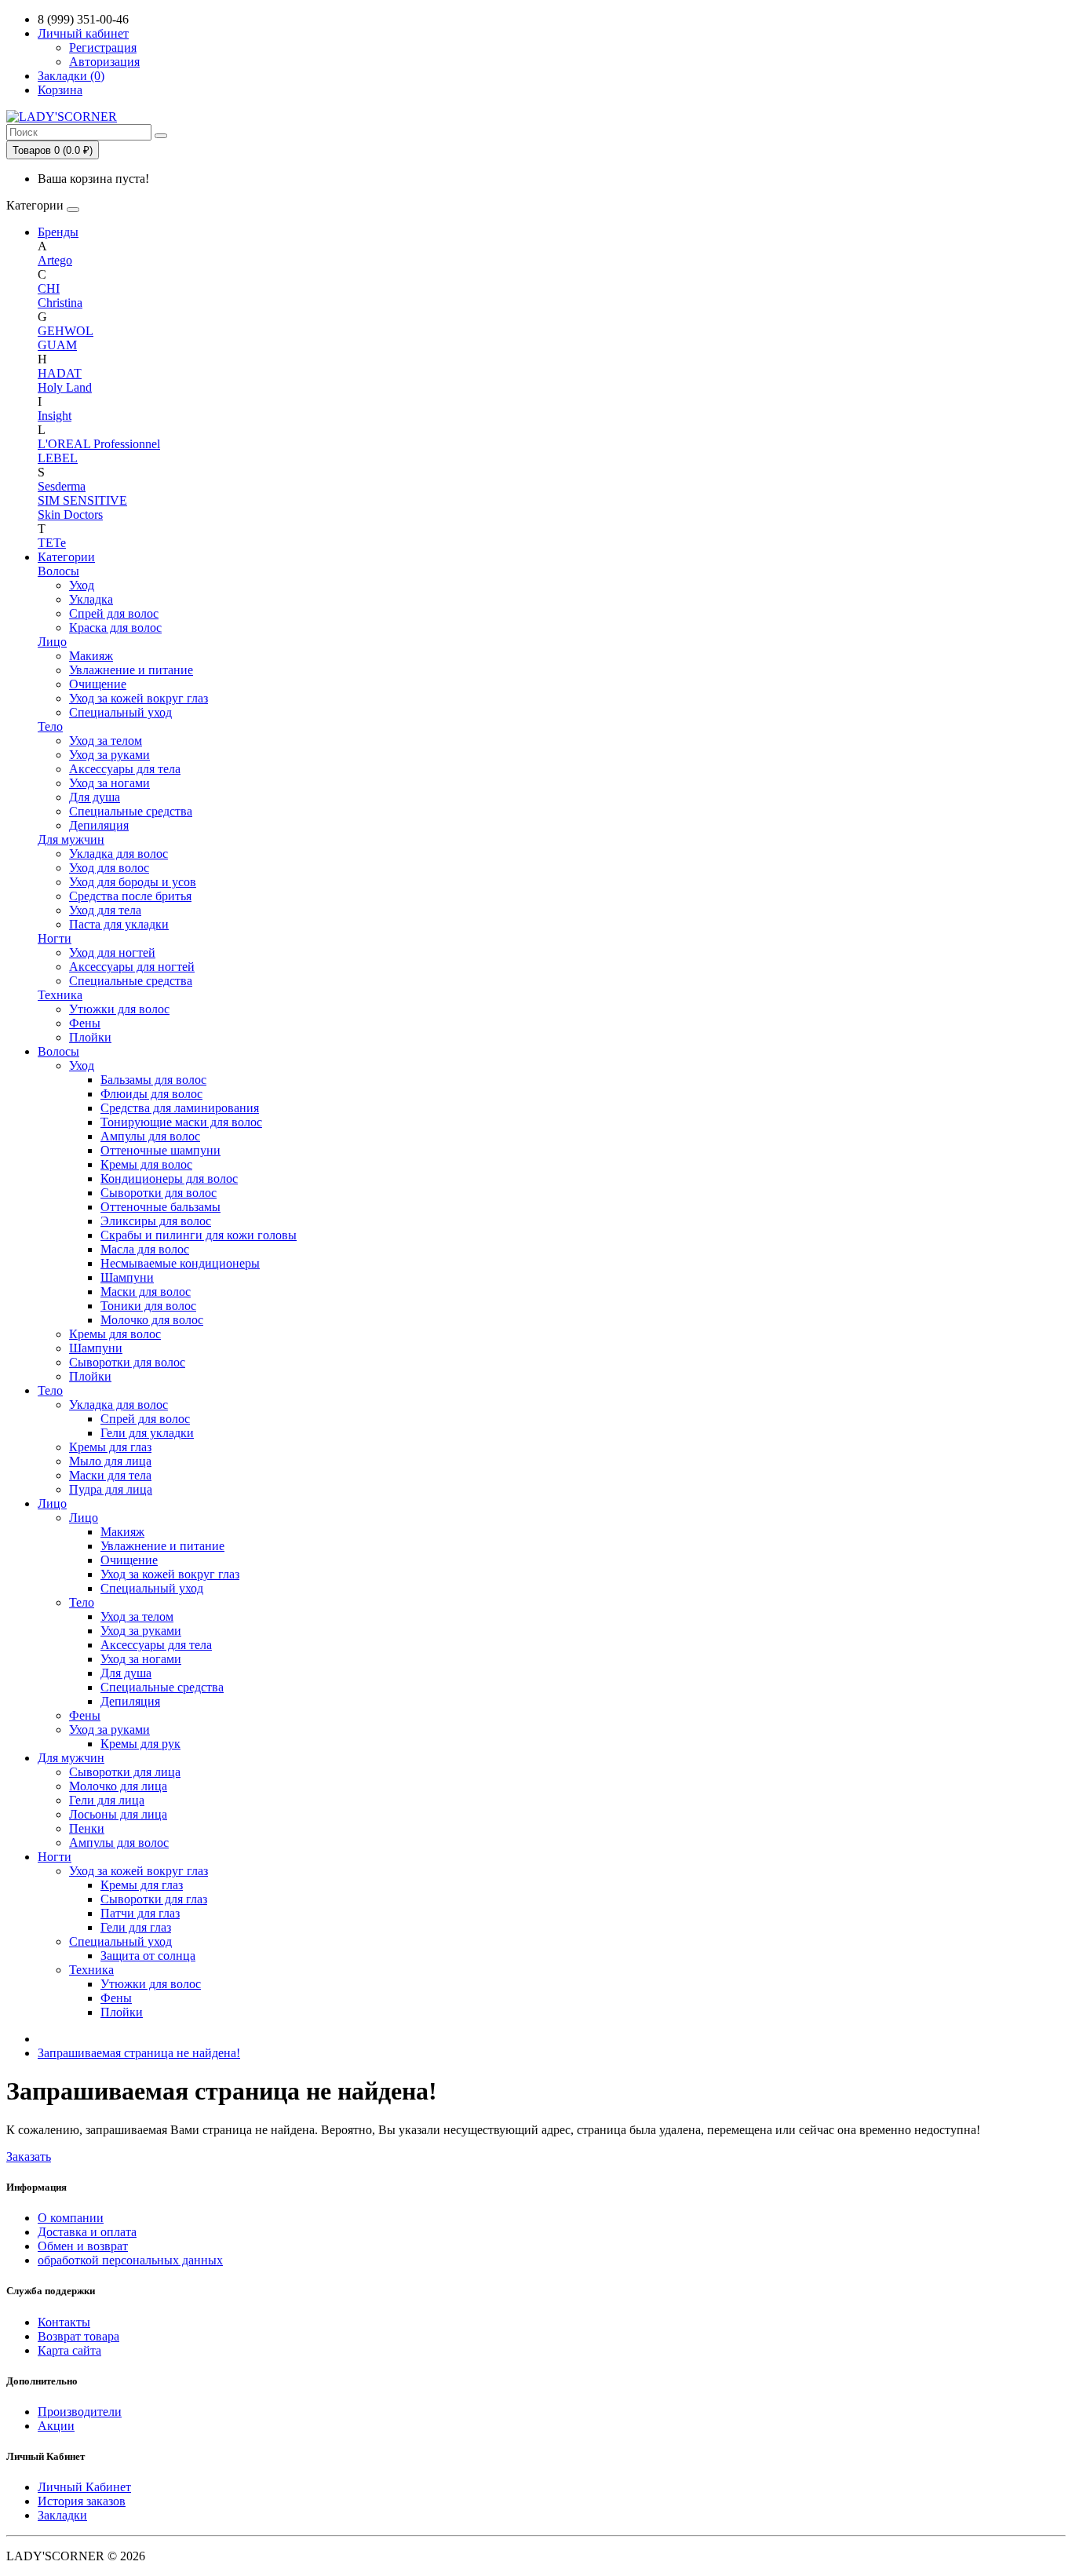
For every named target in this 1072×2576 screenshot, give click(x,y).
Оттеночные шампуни (160, 1150)
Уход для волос (109, 868)
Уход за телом (106, 741)
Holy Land (65, 387)
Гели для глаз (136, 1927)
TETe (52, 543)
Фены (85, 1023)
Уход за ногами (109, 783)
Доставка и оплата (87, 2232)
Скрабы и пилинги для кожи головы (199, 1235)
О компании (71, 2218)
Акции (56, 2426)
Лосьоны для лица (118, 1814)
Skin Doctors (70, 514)
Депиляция (99, 825)
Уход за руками (109, 755)
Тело (50, 726)
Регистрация (103, 47)
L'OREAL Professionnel (99, 444)
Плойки (90, 1037)
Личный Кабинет (84, 2487)
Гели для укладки (147, 1433)
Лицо (52, 642)
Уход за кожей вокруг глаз (139, 698)
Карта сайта (69, 2350)
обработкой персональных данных (130, 2260)
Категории (66, 557)
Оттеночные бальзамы (160, 1207)
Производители (80, 2412)
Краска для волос (115, 628)
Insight (55, 416)
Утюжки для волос (119, 1009)
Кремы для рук (140, 1744)
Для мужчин (71, 839)
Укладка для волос (119, 854)
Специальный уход (120, 712)
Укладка (91, 599)
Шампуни (127, 1277)
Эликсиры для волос (156, 1221)
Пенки (87, 1828)
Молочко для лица (118, 1786)
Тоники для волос (148, 1306)
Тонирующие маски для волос (181, 1122)
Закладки (62, 2515)
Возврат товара (78, 2336)
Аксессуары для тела (125, 769)
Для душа (95, 797)
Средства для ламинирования (180, 1108)
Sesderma (62, 486)
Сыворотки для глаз (154, 1899)
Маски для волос (146, 1292)
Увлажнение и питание (131, 670)
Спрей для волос (114, 613)
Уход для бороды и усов (133, 882)
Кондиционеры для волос (169, 1179)
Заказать (29, 2156)
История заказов (82, 2501)
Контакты (64, 2322)
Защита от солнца (148, 1956)
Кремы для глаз (110, 1447)
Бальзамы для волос (153, 1080)
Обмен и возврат (83, 2246)
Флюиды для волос (151, 1094)
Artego (55, 260)
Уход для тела (105, 910)
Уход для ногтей (112, 952)
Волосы (58, 571)
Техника (60, 995)
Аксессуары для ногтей (132, 967)
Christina (60, 303)
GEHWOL (66, 331)
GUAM (57, 345)
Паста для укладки (119, 924)
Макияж (91, 656)
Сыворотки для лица (125, 1772)
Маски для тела (110, 1475)
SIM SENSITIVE (82, 500)
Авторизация (104, 62)
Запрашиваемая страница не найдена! (139, 2053)
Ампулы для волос (150, 1136)
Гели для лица (107, 1800)
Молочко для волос (152, 1320)
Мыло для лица (110, 1461)
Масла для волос (145, 1249)
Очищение (98, 684)
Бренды (58, 232)
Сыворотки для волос (159, 1193)
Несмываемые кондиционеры (180, 1263)
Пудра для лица (111, 1489)
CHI (49, 288)
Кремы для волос (146, 1164)
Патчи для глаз (140, 1913)
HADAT (60, 373)
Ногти (55, 938)
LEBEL (58, 458)
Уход (82, 585)
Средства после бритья (130, 896)
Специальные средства (131, 811)
